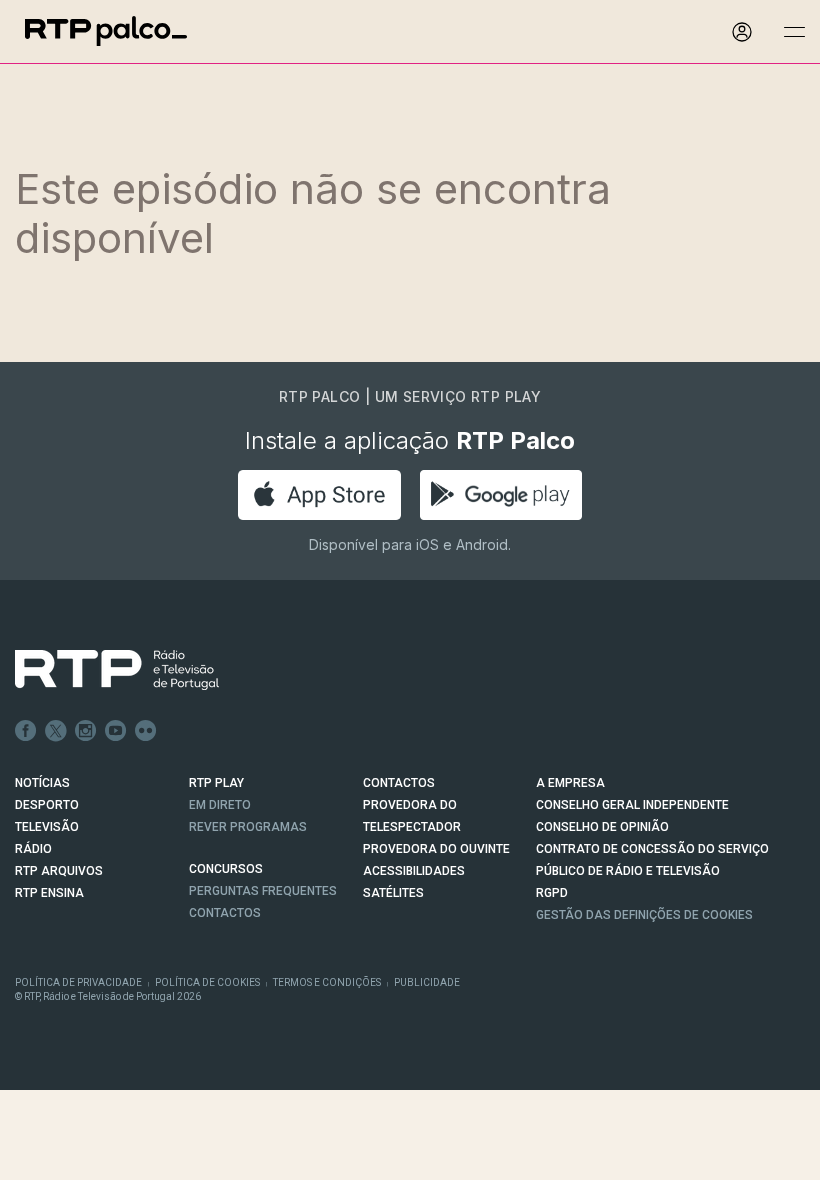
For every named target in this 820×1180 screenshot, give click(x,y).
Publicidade (427, 982)
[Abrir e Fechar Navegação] (794, 32)
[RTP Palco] (106, 31)
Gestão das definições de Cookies (644, 915)
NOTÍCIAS (42, 783)
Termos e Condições (327, 982)
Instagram (86, 731)
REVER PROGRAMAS (248, 827)
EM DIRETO (220, 805)
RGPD (552, 893)
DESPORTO (47, 805)
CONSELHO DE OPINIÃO (602, 827)
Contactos (225, 913)
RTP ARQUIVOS (59, 871)
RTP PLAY (216, 783)
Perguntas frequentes (263, 891)
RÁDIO (33, 849)
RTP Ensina (49, 893)
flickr (146, 731)
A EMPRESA (570, 783)
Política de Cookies (207, 982)
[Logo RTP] (101, 670)
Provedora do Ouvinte (436, 849)
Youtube (116, 731)
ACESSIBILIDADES (414, 871)
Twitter (56, 731)
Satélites (393, 893)
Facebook (26, 731)
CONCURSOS (226, 869)
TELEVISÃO (47, 827)
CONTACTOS (399, 783)
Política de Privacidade (78, 982)
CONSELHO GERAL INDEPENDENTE (632, 805)
